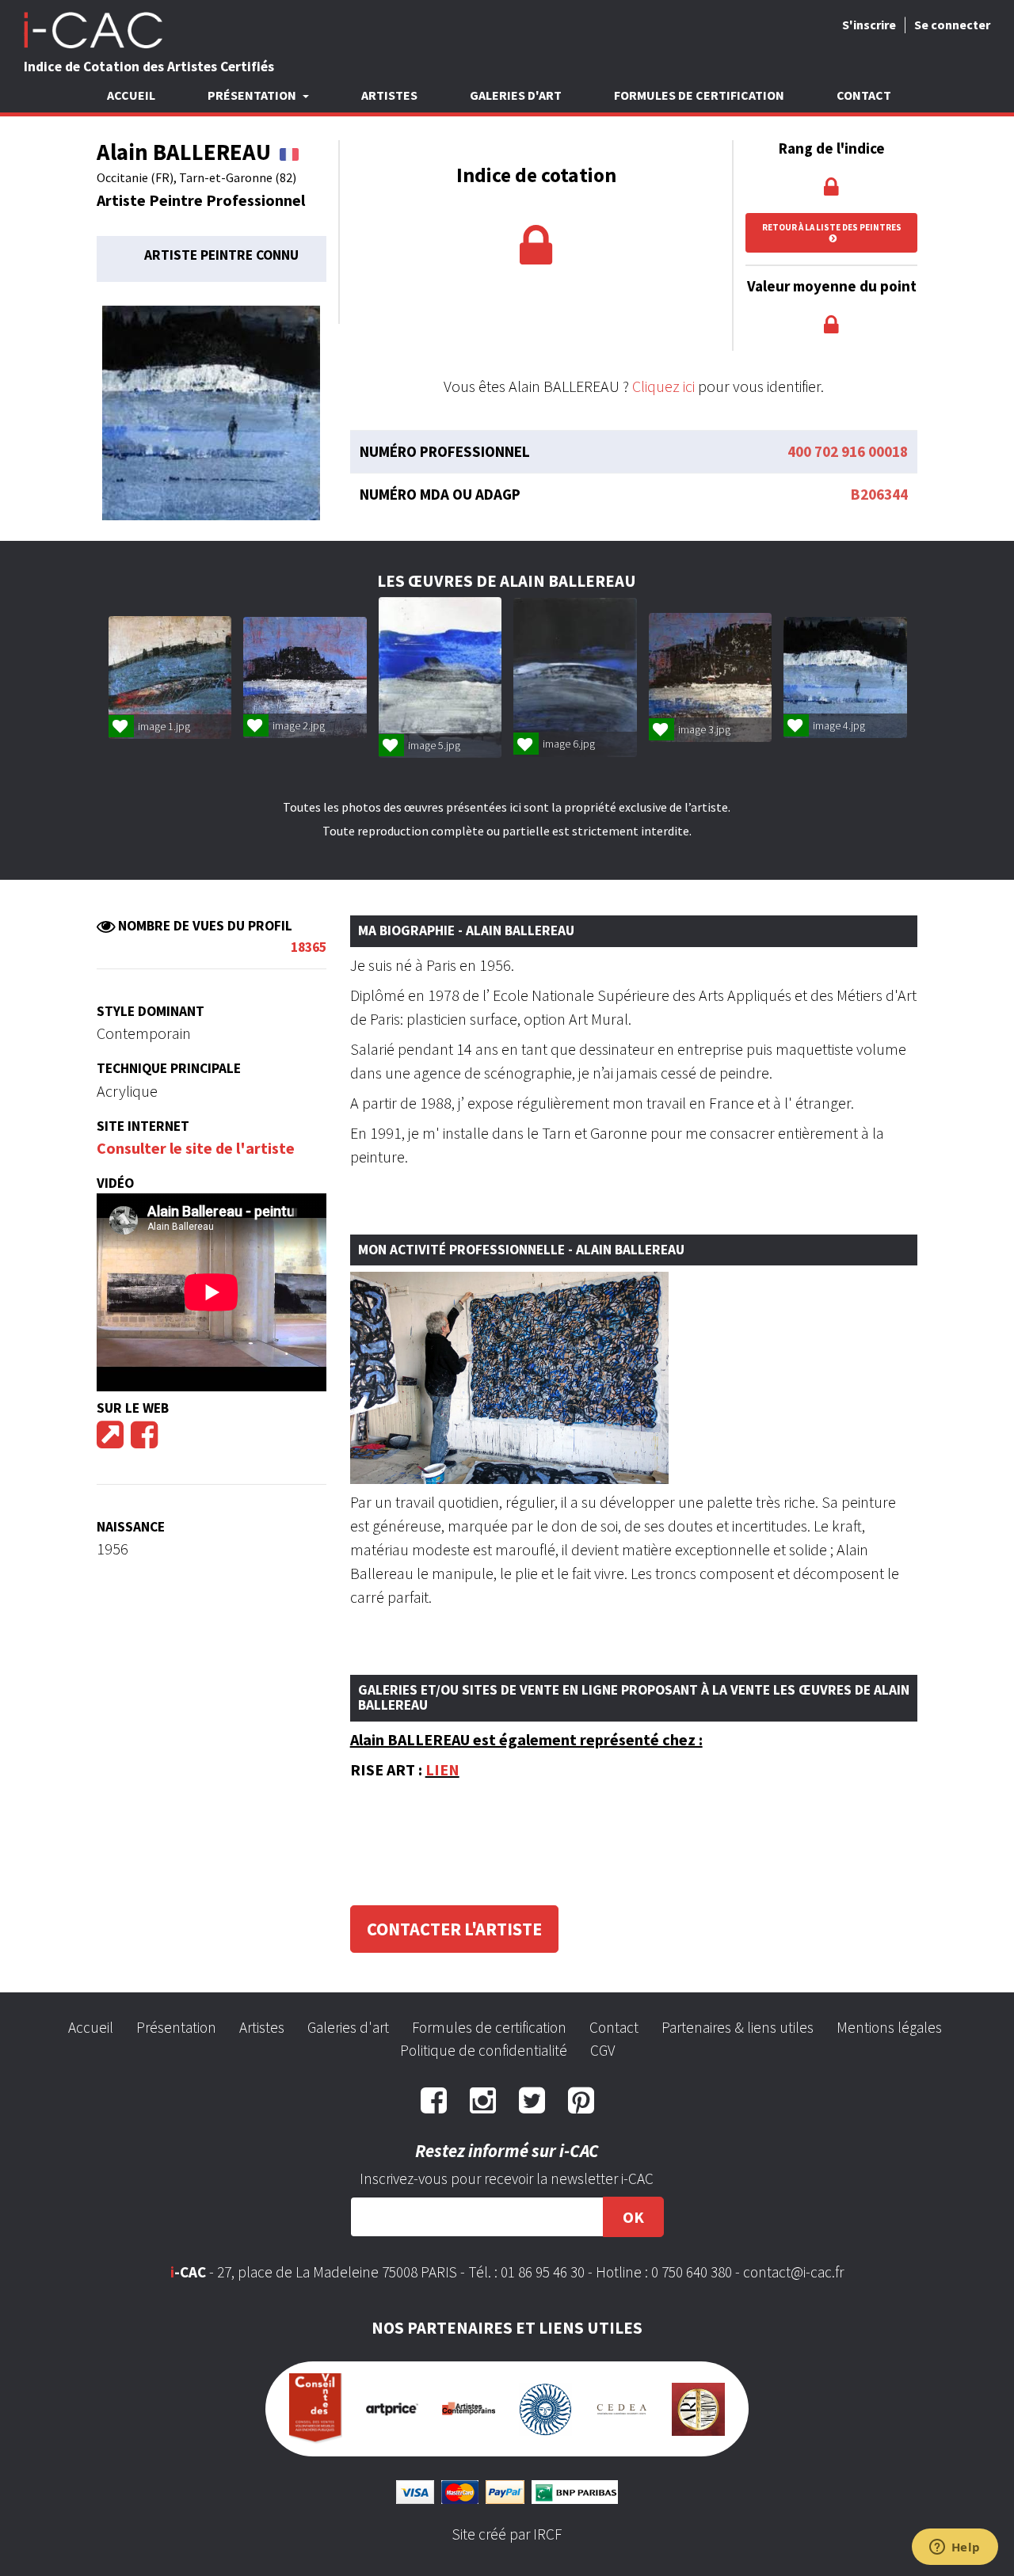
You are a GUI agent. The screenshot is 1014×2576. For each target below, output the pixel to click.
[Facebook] (144, 1440)
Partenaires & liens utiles (738, 2027)
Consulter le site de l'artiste (196, 1148)
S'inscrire (869, 25)
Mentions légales (889, 2027)
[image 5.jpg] (440, 678)
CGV (602, 2050)
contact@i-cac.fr (793, 2272)
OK (633, 2217)
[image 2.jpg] (305, 677)
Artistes (389, 95)
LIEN (442, 1769)
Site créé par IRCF (507, 2534)
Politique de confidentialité (484, 2050)
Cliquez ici (663, 386)
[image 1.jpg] (170, 677)
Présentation (176, 2027)
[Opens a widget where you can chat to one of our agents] (955, 2548)
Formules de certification (699, 95)
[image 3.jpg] (710, 677)
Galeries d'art (516, 95)
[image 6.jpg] (575, 677)
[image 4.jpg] (845, 677)
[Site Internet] (110, 1440)
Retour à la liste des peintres (832, 227)
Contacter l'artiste (454, 1929)
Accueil (131, 95)
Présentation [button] (253, 95)
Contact (864, 95)
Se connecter (952, 25)
